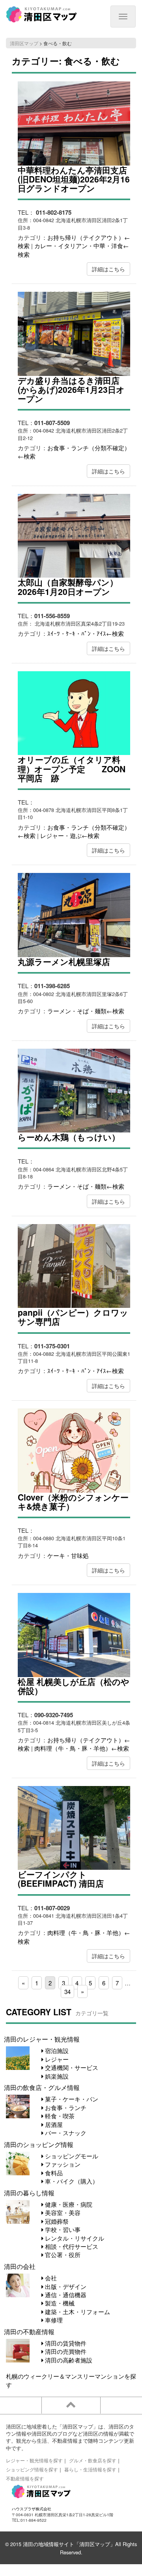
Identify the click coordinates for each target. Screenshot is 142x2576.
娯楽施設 (56, 2076)
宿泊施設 (56, 2050)
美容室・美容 (62, 2212)
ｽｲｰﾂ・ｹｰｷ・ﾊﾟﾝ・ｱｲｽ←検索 (86, 633)
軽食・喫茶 (59, 2116)
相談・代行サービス (71, 2246)
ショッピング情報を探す (32, 2469)
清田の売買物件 (65, 2351)
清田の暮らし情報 (29, 2193)
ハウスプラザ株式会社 (32, 2509)
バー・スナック (65, 2133)
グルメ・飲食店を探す (93, 2460)
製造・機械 (59, 2303)
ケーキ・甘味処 (68, 1555)
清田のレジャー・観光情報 (42, 2039)
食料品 (53, 2173)
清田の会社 (20, 2266)
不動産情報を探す (25, 2478)
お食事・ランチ (65, 2107)
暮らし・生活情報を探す (90, 2469)
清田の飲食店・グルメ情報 (42, 2087)
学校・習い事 (62, 2229)
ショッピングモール (71, 2156)
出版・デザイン (65, 2286)
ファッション (62, 2164)
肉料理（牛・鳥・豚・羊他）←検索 (82, 1748)
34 (67, 1991)
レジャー (56, 2059)
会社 (50, 2278)
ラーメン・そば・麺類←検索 (86, 1011)
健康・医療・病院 (68, 2204)
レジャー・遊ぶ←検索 (70, 835)
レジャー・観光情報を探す (34, 2460)
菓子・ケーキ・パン (71, 2099)
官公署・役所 (62, 2255)
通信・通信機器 (65, 2295)
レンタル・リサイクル (74, 2238)
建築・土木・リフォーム (77, 2312)
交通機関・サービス (71, 2067)
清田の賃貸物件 (65, 2343)
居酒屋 (53, 2124)
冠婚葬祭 (56, 2221)
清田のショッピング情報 (39, 2144)
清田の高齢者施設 (68, 2360)
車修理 (53, 2320)
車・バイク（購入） (71, 2181)
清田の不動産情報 (29, 2331)
